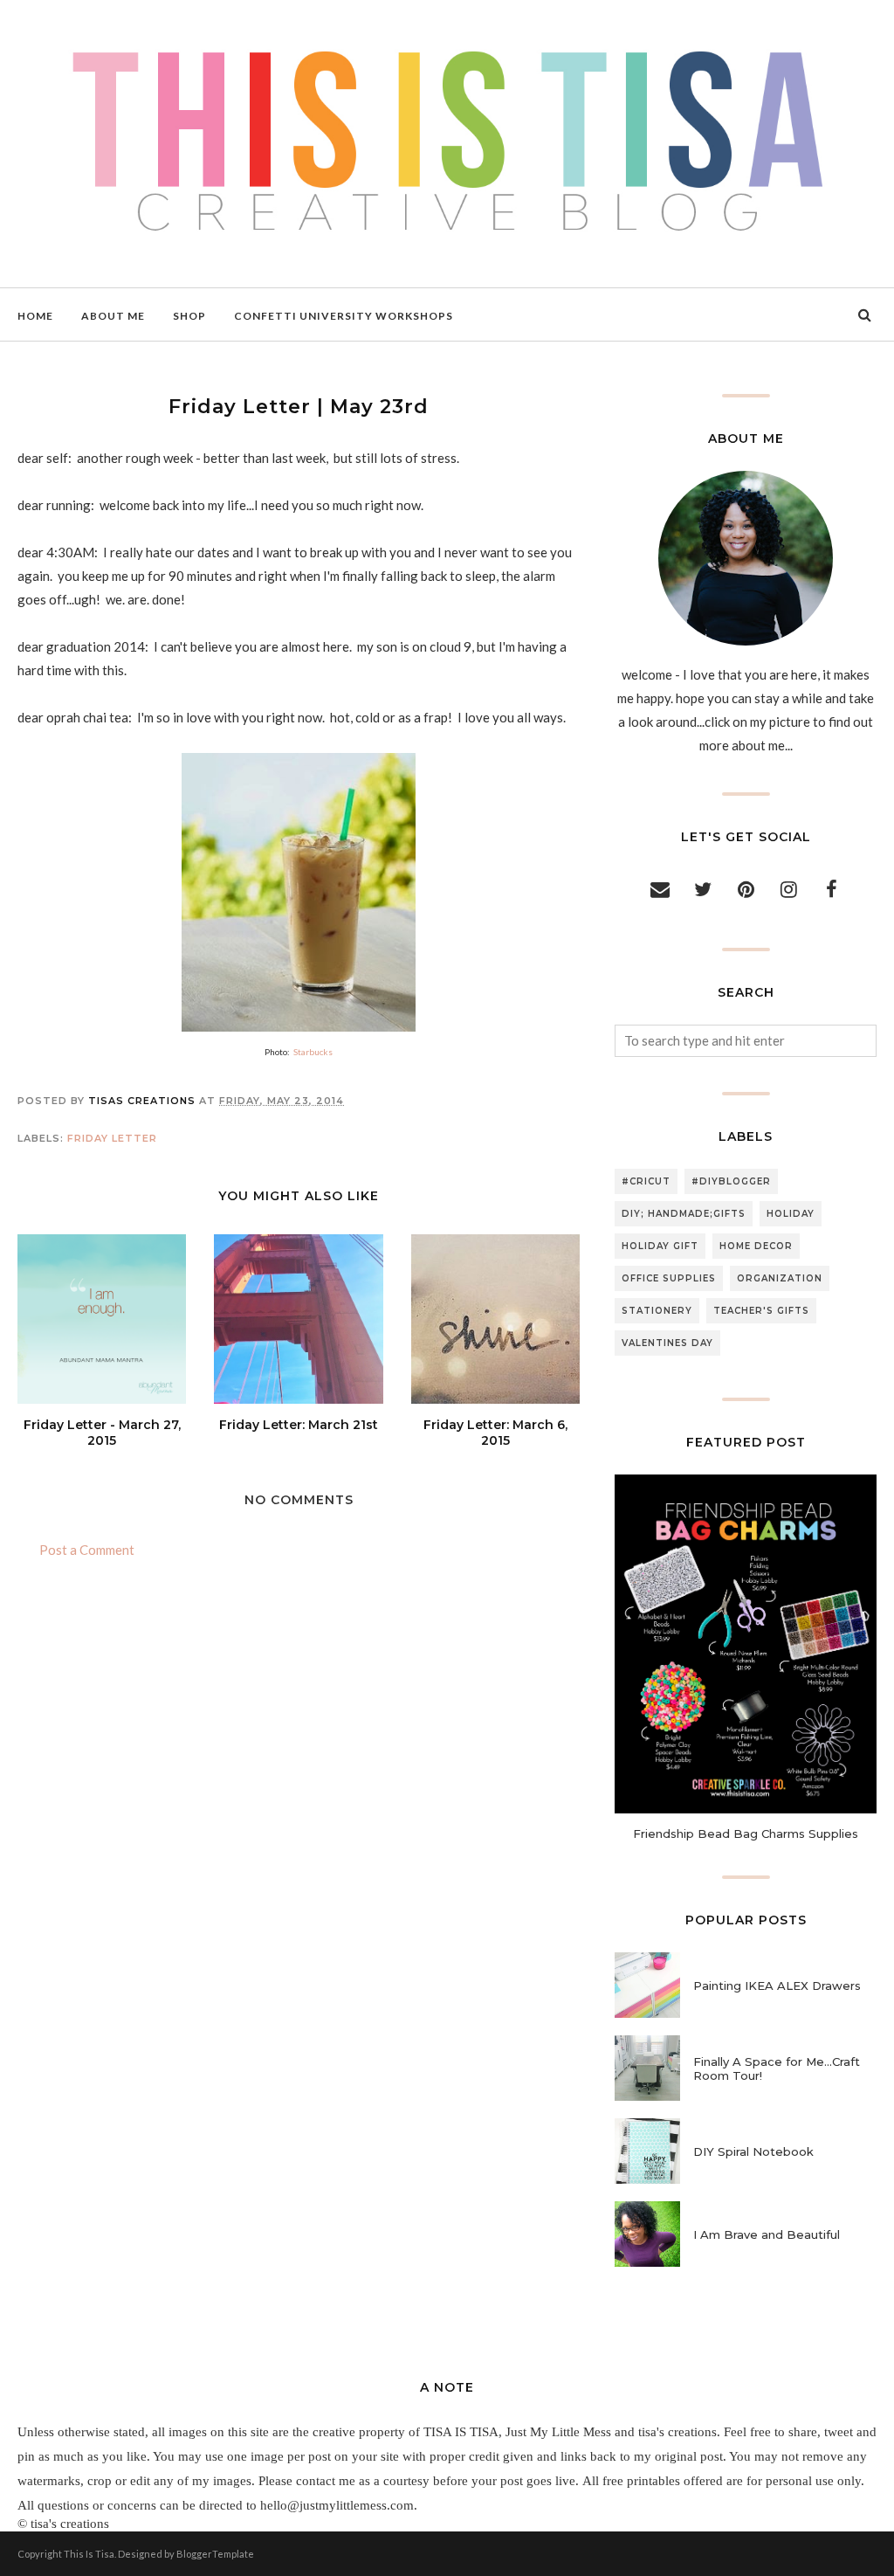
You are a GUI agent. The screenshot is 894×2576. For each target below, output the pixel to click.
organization (780, 1278)
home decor (756, 1246)
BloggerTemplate (215, 2554)
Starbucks (313, 1052)
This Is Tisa (89, 2554)
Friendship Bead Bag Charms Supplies (746, 1834)
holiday (791, 1214)
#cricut (646, 1181)
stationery (657, 1311)
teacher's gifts (761, 1311)
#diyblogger (731, 1181)
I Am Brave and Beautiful (767, 2234)
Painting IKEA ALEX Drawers (777, 1986)
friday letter (112, 1138)
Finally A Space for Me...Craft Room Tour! (777, 2068)
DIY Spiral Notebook (753, 2151)
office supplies (669, 1278)
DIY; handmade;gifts (684, 1214)
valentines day (667, 1343)
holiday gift (660, 1246)
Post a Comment (87, 1550)
